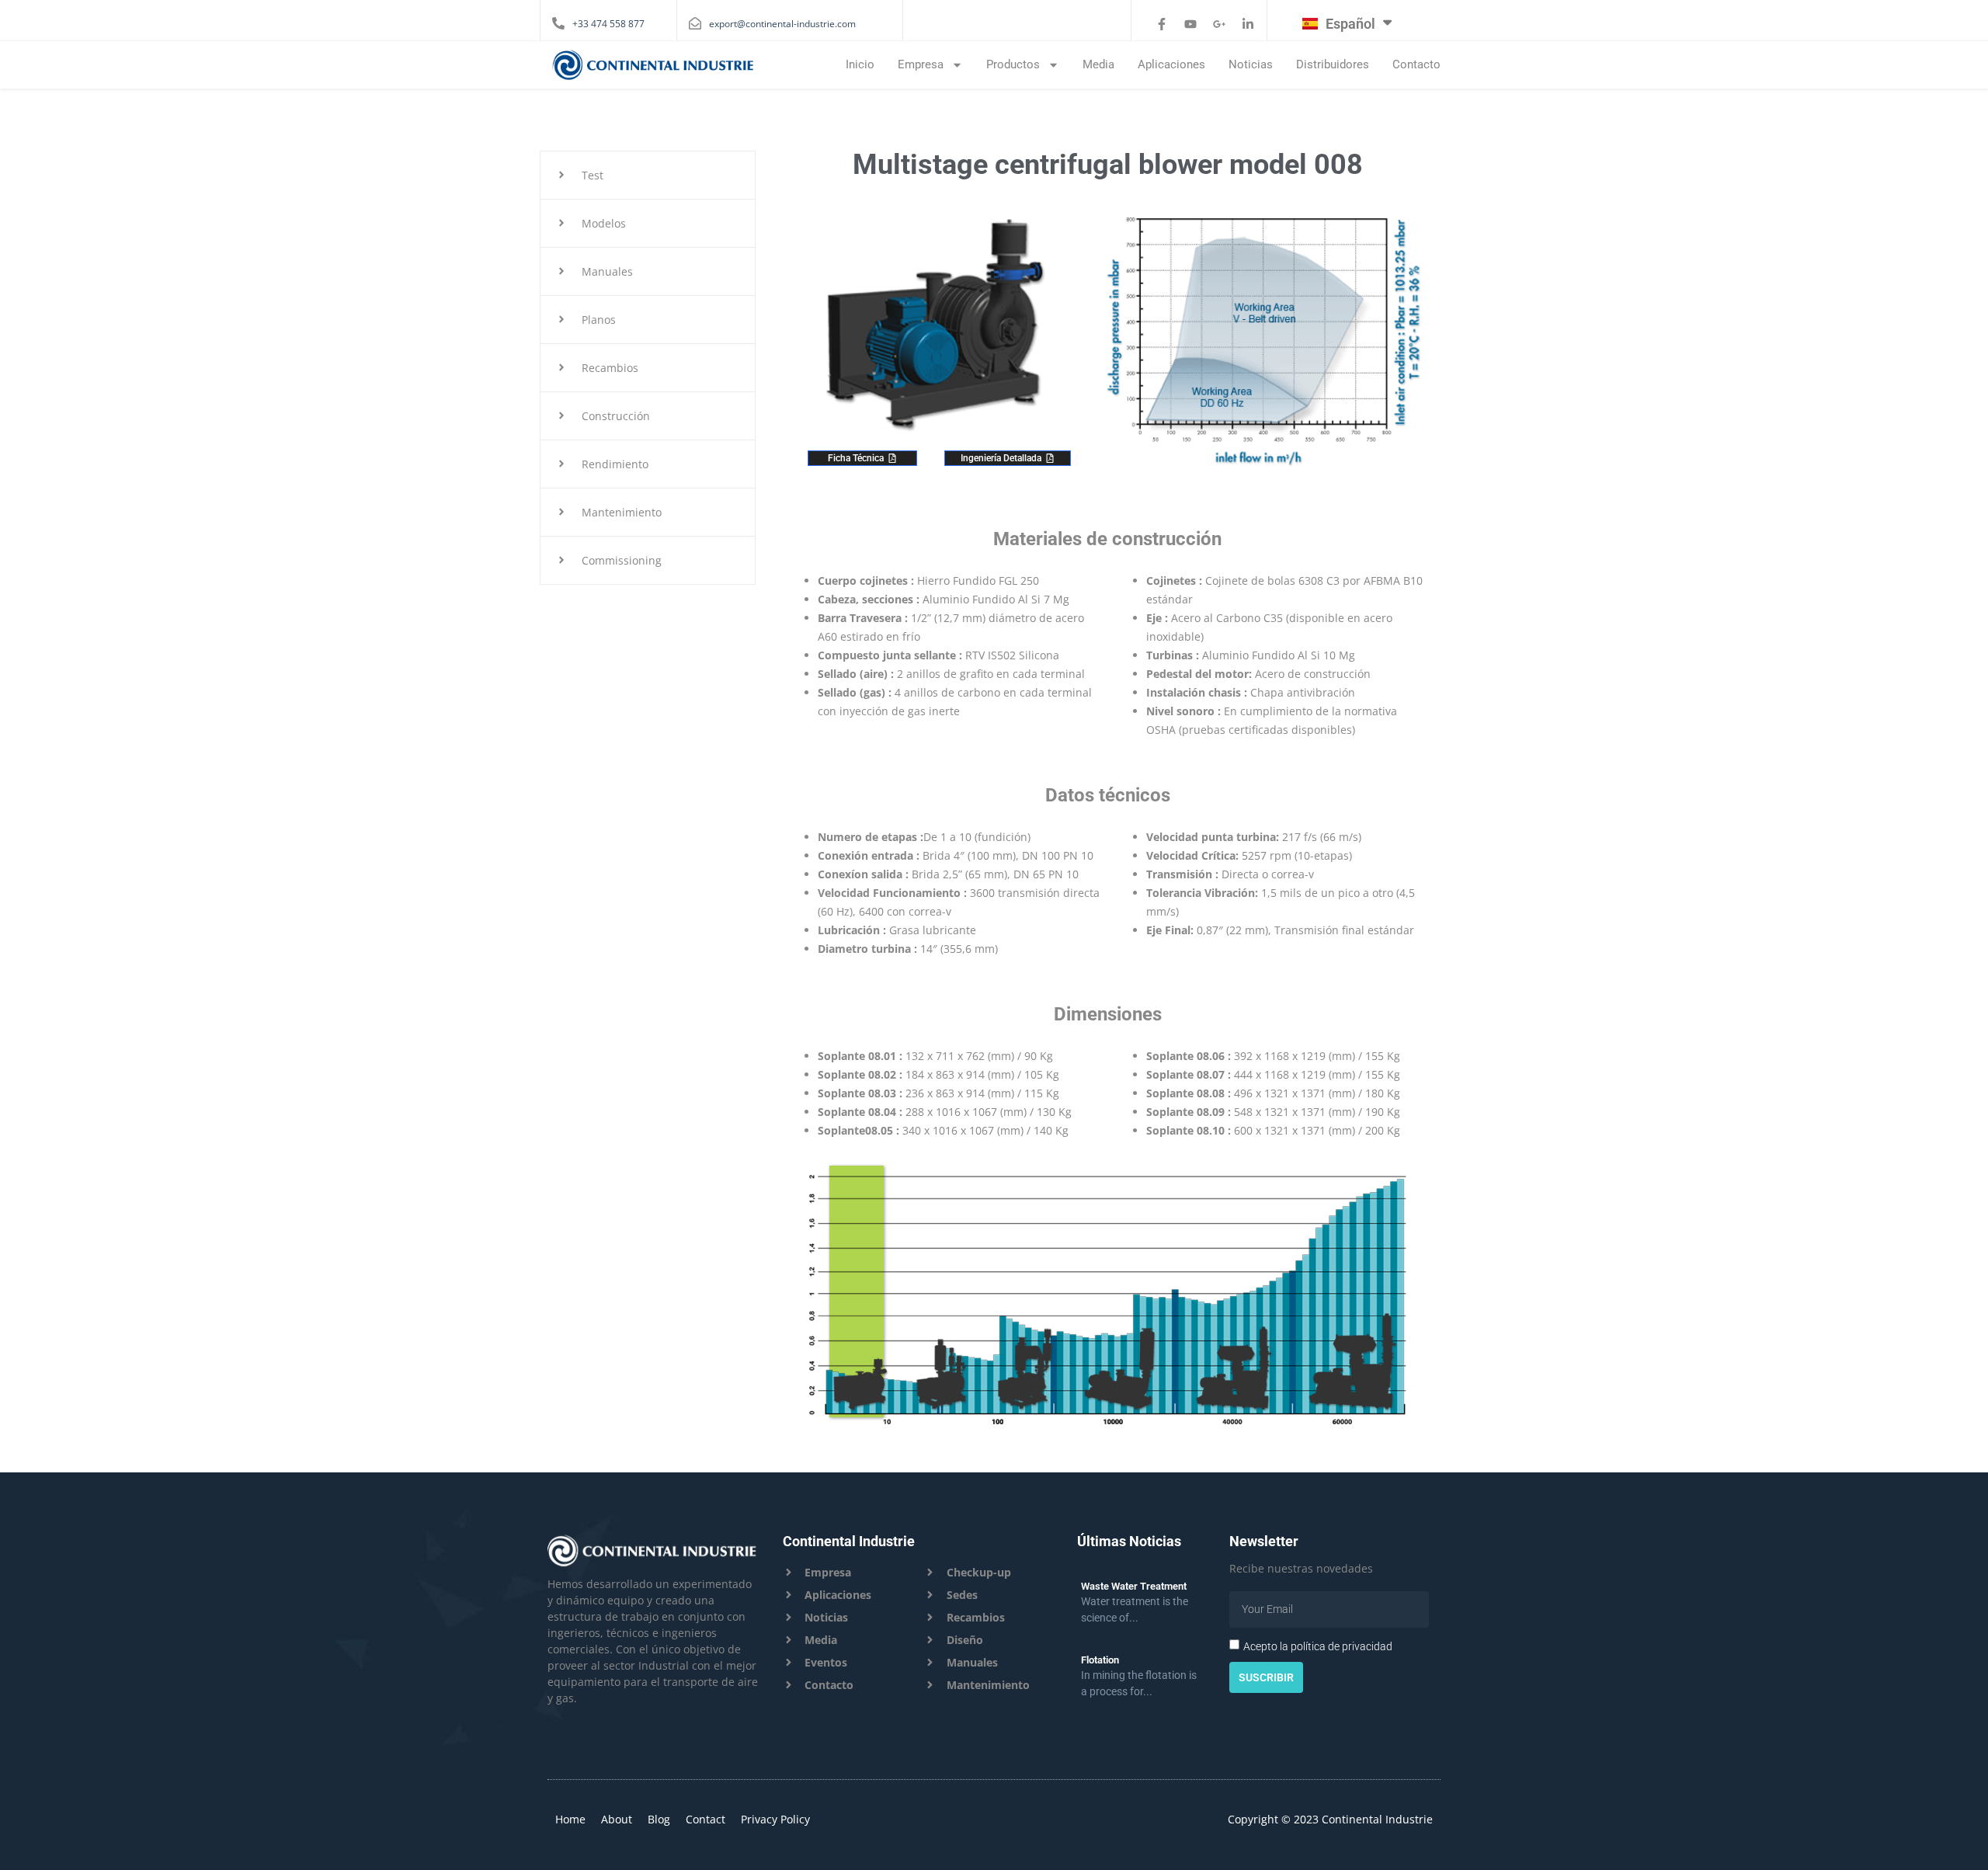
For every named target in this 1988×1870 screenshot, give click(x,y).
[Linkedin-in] (1248, 24)
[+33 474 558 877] (558, 23)
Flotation (1100, 1660)
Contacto (1416, 64)
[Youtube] (1190, 24)
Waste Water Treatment (1134, 1586)
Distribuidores (1333, 64)
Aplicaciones (1171, 64)
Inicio (860, 64)
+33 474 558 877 (608, 24)
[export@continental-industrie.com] (695, 23)
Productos (1013, 64)
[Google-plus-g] (1219, 24)
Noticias (1251, 64)
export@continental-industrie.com (782, 24)
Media (1098, 64)
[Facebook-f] (1162, 24)
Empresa (921, 64)
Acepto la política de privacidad (1318, 1646)
